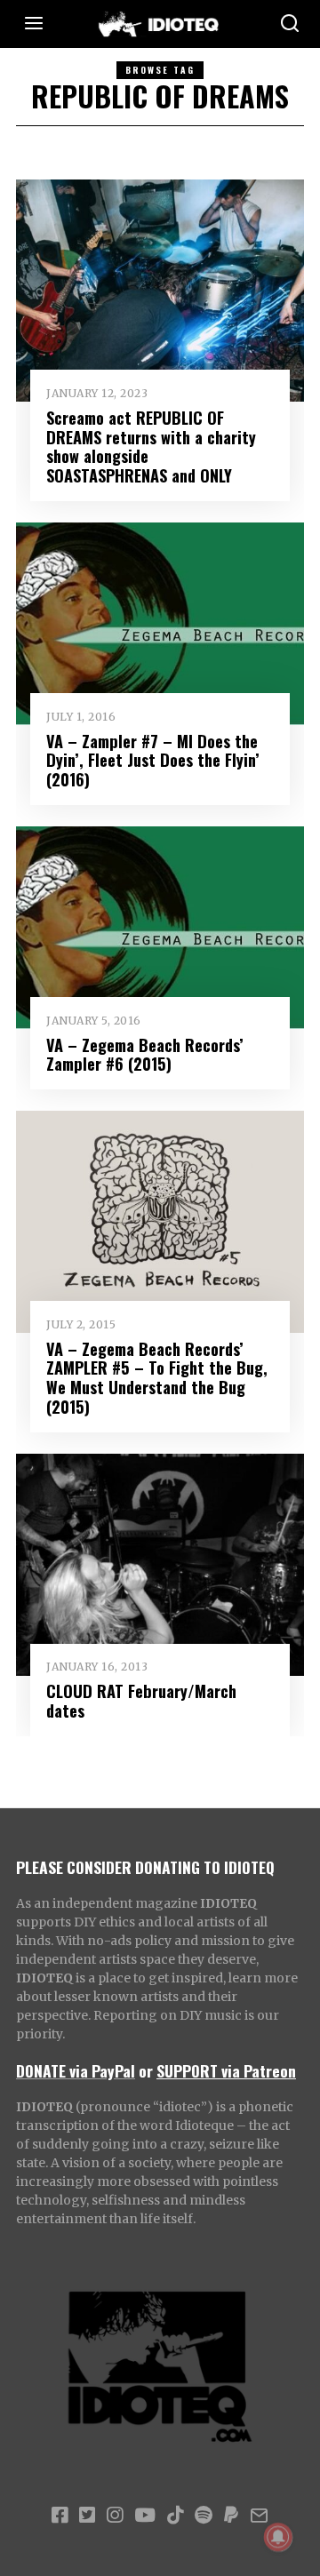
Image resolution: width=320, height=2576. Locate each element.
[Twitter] (87, 2516)
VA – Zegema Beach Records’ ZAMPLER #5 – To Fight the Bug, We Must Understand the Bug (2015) (157, 1378)
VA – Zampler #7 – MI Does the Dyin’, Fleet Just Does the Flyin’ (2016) (153, 760)
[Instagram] (115, 2516)
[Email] (259, 2516)
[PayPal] (231, 2516)
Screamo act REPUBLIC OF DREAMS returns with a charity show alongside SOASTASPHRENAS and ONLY (151, 447)
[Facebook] (60, 2516)
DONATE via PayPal (76, 2070)
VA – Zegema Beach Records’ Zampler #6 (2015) (145, 1054)
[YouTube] (145, 2516)
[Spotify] (204, 2516)
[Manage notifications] (278, 2537)
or (146, 2070)
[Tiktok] (175, 2516)
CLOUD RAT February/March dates (141, 1700)
